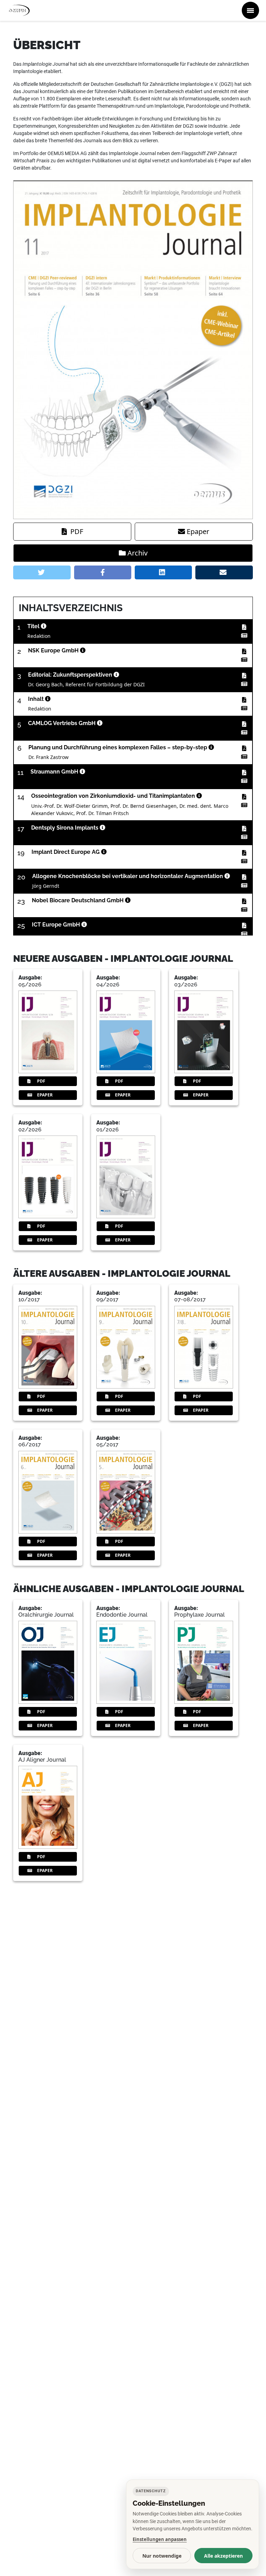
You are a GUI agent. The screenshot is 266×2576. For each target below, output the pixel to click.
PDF (77, 531)
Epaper (198, 531)
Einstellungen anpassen (160, 2539)
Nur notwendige (162, 2556)
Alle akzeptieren (223, 2556)
